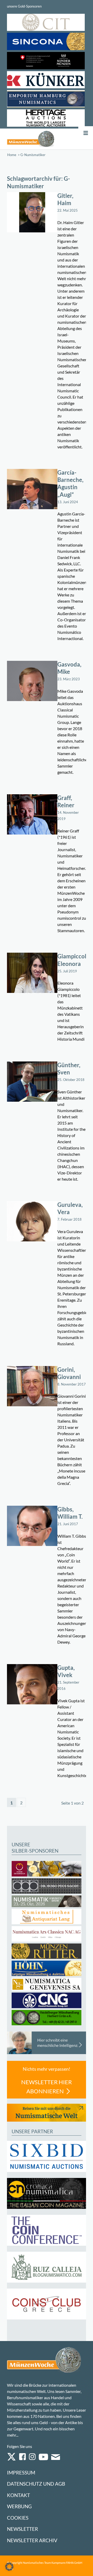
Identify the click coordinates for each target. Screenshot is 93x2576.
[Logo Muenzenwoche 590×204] (31, 139)
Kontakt (18, 2495)
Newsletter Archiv (32, 2540)
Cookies (18, 2518)
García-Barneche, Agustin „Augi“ (70, 483)
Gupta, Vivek (66, 1671)
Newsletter (22, 2529)
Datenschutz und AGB (36, 2484)
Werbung (19, 2506)
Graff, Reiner (66, 802)
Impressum (21, 2473)
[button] (9, 2567)
